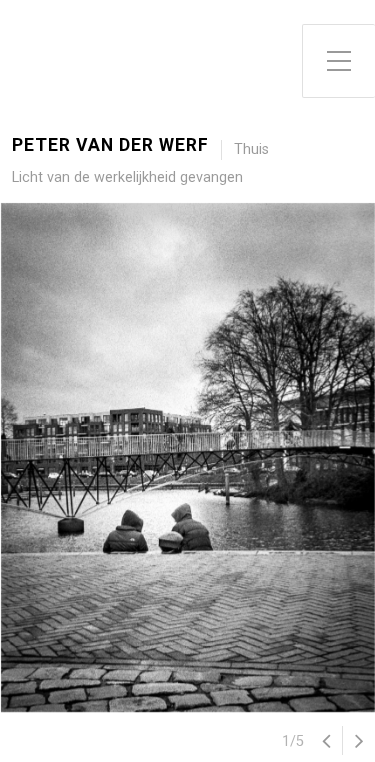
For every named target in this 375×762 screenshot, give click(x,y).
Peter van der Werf (110, 145)
